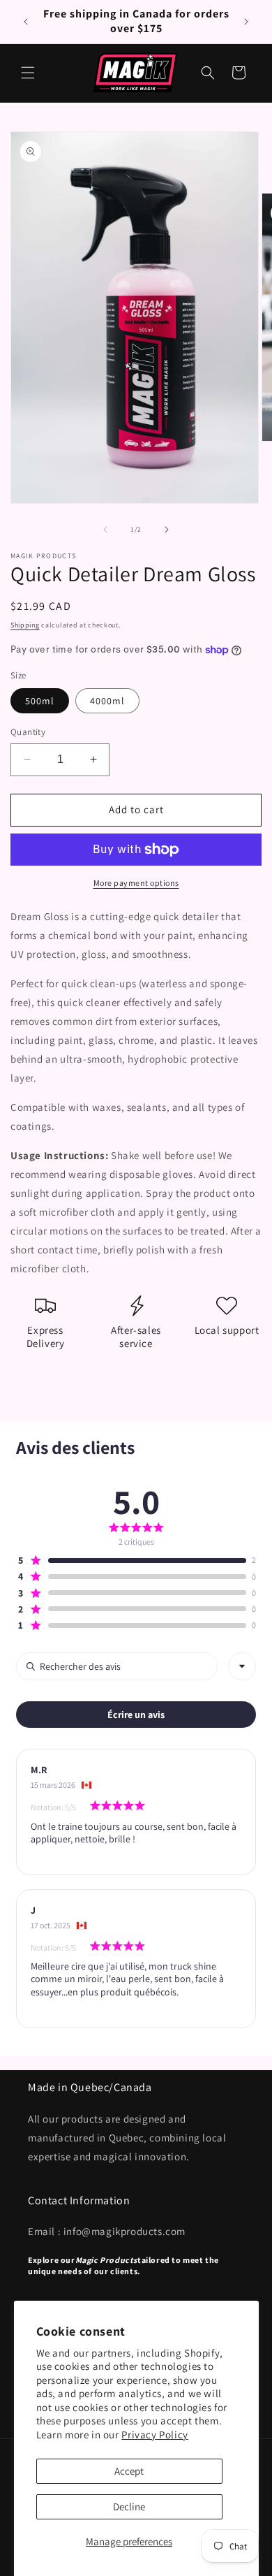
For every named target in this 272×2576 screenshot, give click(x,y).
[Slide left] (105, 530)
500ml (40, 701)
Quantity (28, 732)
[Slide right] (167, 530)
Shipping (25, 625)
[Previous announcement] (26, 22)
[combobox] (242, 1666)
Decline (129, 2506)
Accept (129, 2471)
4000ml (107, 701)
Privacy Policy (154, 2435)
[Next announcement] (246, 22)
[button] (28, 73)
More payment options (136, 883)
